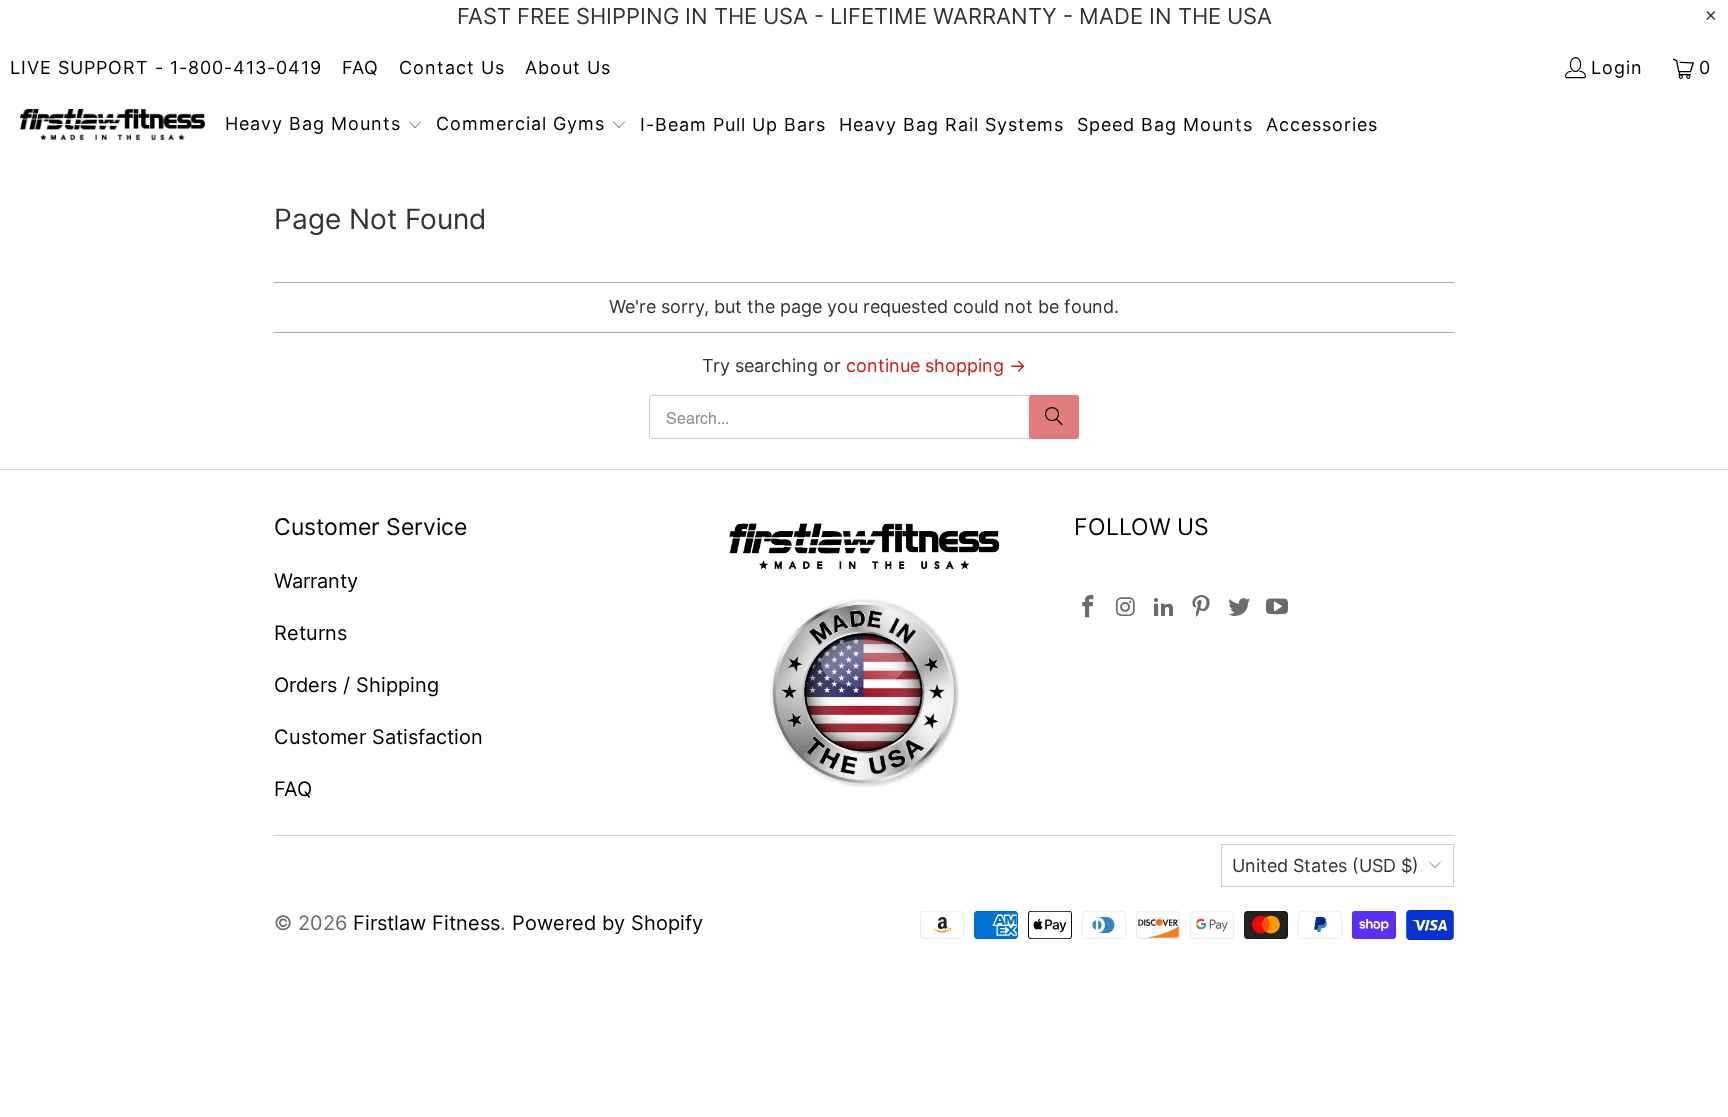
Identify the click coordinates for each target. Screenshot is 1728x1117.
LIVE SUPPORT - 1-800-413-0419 (166, 67)
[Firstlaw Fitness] (112, 126)
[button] (324, 126)
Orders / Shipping (356, 685)
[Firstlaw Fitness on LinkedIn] (1164, 607)
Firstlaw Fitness (426, 923)
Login (1617, 67)
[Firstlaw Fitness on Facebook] (1089, 607)
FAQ (360, 67)
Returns (310, 633)
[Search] (1054, 417)
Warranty (316, 581)
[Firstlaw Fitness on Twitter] (1240, 607)
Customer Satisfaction (378, 737)
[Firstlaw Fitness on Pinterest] (1202, 607)
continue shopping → (936, 365)
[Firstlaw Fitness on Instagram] (1127, 607)
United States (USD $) (1325, 865)
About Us (568, 67)
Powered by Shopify (607, 923)
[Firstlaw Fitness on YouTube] (1277, 607)
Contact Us (452, 67)
